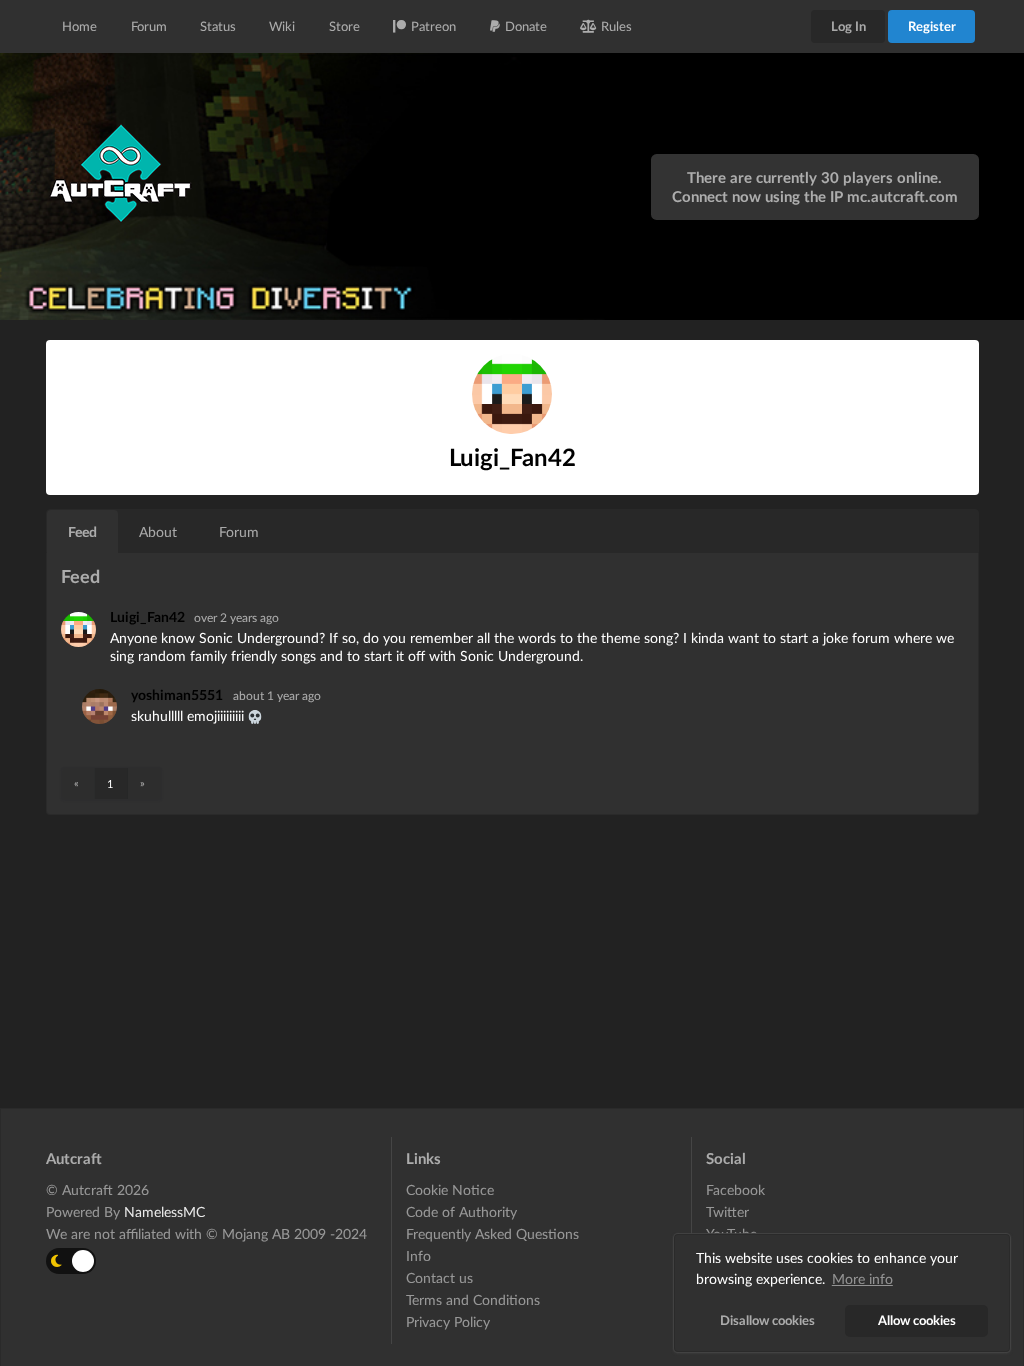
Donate (526, 26)
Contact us (439, 1277)
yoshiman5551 (177, 694)
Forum (149, 26)
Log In (848, 26)
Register (932, 26)
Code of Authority (461, 1211)
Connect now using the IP (815, 196)
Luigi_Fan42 (149, 616)
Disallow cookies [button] (767, 1320)
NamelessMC (164, 1211)
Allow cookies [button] (917, 1320)
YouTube (731, 1233)
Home (79, 26)
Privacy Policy (448, 1321)
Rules (616, 26)
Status (218, 26)
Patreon (433, 26)
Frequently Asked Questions (492, 1233)
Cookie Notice (450, 1190)
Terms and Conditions (473, 1299)
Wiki (282, 26)
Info (418, 1255)
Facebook (735, 1190)
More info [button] (862, 1278)
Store (344, 26)
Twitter (727, 1211)
